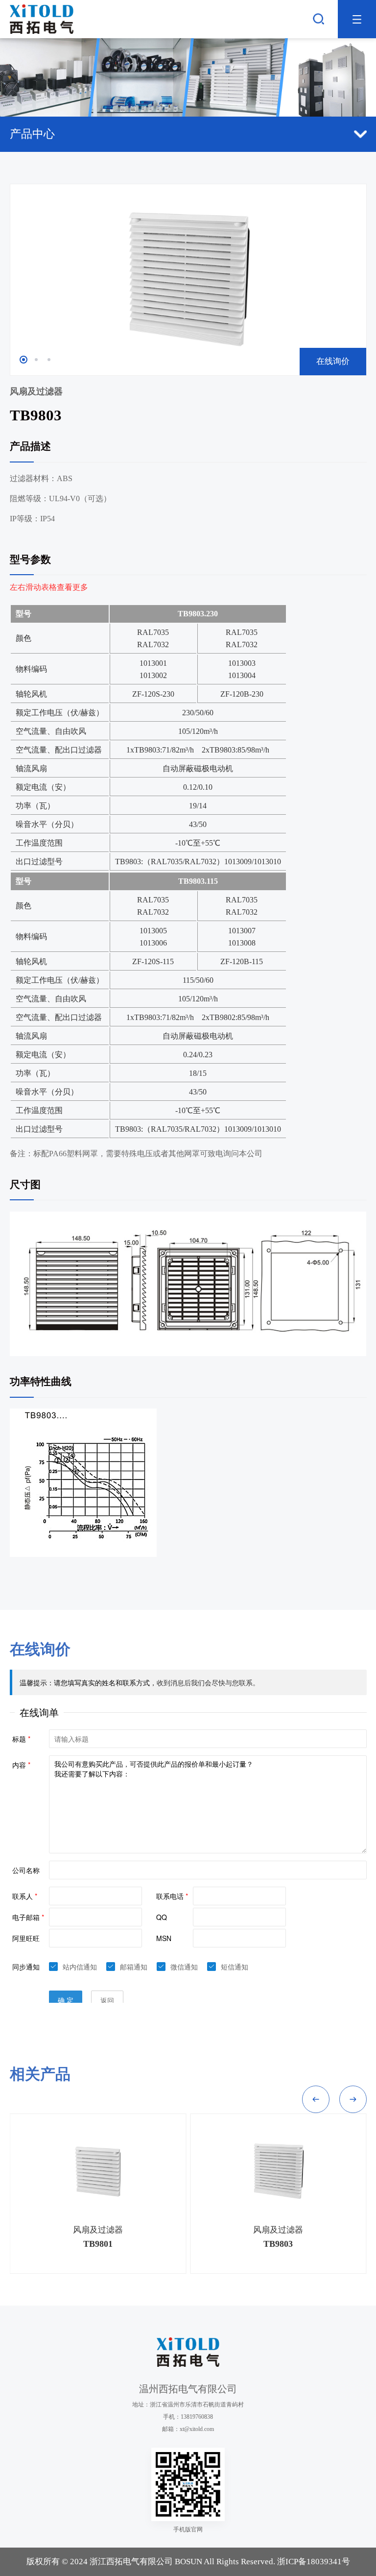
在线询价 (333, 361)
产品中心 (32, 134)
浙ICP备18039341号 (314, 2562)
